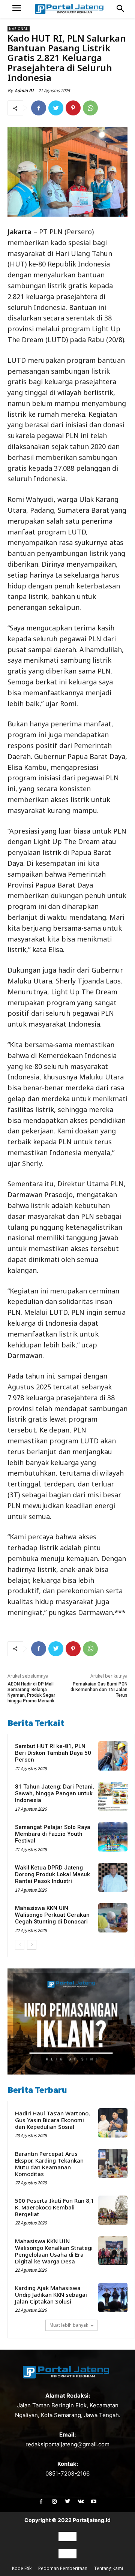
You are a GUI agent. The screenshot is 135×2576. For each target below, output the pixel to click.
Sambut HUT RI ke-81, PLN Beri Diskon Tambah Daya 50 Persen (53, 1753)
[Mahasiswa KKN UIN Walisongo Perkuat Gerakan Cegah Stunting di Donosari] (113, 1918)
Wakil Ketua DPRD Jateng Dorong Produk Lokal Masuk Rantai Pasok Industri (52, 1874)
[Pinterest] (73, 108)
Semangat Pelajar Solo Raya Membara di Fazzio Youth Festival (53, 1834)
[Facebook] (39, 108)
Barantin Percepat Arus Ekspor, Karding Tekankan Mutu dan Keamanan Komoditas (49, 2164)
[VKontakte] (81, 2502)
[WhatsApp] (90, 108)
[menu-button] (17, 9)
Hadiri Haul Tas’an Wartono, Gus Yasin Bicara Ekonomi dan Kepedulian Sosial (52, 2120)
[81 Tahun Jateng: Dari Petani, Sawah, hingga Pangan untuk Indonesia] (113, 1796)
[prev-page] (20, 1945)
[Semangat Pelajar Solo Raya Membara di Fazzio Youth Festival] (113, 1837)
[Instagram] (54, 2502)
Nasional (19, 29)
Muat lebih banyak (69, 2325)
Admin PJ (24, 91)
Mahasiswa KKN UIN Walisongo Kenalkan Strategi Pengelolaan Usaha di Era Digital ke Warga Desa (54, 2251)
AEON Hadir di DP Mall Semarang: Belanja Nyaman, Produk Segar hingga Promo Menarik (31, 1693)
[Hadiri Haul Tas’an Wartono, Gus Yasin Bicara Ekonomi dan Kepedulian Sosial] (113, 2123)
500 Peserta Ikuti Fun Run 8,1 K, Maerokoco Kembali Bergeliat (55, 2207)
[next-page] (32, 1945)
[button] (120, 9)
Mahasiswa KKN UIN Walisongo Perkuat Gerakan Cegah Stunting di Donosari (52, 1915)
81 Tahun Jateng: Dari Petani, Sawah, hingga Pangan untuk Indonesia (55, 1793)
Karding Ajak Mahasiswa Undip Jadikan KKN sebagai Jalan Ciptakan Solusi (51, 2295)
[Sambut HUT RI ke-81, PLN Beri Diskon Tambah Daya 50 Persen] (113, 1756)
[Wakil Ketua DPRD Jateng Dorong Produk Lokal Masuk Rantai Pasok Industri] (113, 1877)
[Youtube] (94, 2502)
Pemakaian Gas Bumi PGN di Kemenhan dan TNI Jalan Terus (99, 1690)
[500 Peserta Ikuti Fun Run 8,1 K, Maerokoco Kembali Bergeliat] (113, 2210)
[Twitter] (56, 108)
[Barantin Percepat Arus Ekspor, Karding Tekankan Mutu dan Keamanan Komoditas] (113, 2163)
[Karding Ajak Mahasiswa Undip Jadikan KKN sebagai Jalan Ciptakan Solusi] (113, 2298)
